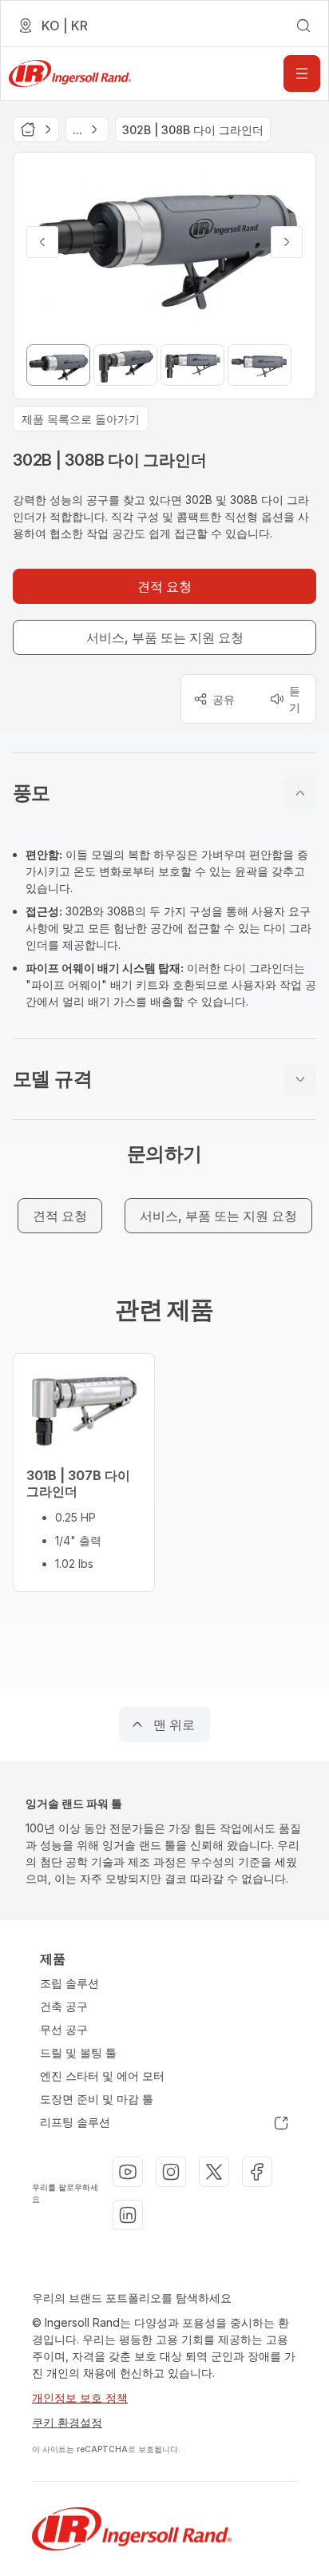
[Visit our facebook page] (257, 2172)
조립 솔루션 (69, 1983)
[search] (303, 26)
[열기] (302, 73)
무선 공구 (64, 2029)
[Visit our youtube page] (128, 2172)
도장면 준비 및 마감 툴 (97, 2099)
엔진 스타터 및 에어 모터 (102, 2076)
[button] (164, 793)
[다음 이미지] (287, 242)
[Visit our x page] (214, 2172)
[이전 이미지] (42, 242)
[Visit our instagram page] (171, 2172)
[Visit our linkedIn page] (128, 2215)
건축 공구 (64, 2006)
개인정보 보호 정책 (80, 2397)
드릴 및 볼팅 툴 (78, 2052)
